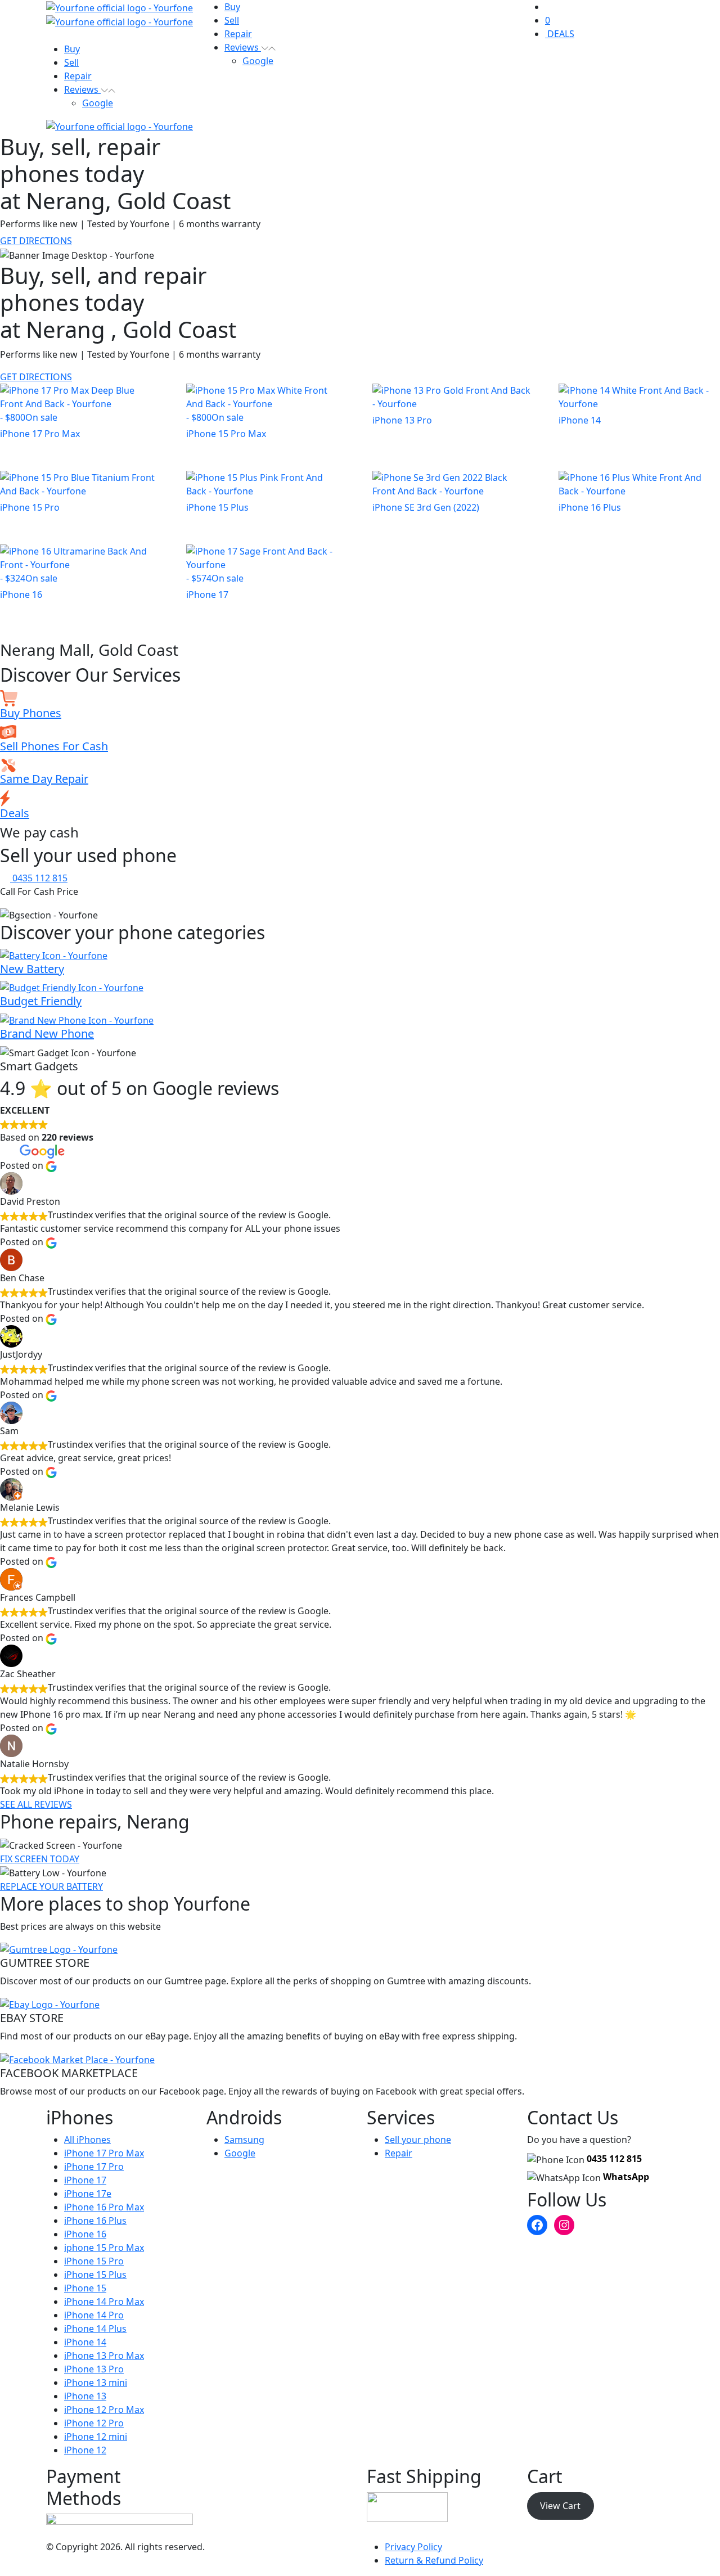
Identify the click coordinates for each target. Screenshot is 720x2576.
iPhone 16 (85, 2234)
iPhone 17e (88, 2194)
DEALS (560, 34)
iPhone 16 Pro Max (104, 2207)
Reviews (82, 89)
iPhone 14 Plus (95, 2329)
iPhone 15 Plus (95, 2275)
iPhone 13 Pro (94, 2369)
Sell (71, 62)
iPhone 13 (85, 2396)
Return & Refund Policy (434, 2560)
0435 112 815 (614, 2159)
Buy (72, 49)
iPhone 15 (85, 2288)
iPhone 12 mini (96, 2437)
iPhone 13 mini (96, 2383)
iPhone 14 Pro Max (104, 2302)
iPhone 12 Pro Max (104, 2410)
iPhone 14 (85, 2342)
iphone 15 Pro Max (104, 2248)
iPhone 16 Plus (95, 2221)
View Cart (560, 2506)
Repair (78, 76)
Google (98, 103)
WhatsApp (626, 2177)
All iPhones (87, 2140)
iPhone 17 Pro (94, 2167)
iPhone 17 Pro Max (104, 2153)
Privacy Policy (413, 2547)
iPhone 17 (85, 2180)
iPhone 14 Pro (94, 2315)
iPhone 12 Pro (94, 2423)
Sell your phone (418, 2140)
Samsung (244, 2140)
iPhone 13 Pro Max (104, 2356)
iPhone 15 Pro (94, 2261)
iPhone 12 (85, 2450)
